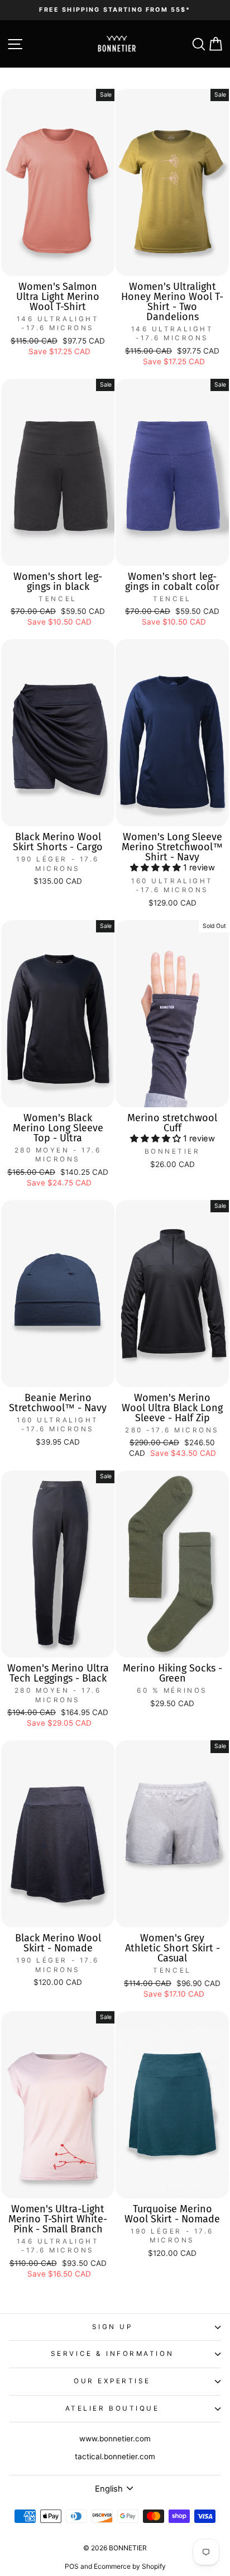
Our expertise (112, 2381)
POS (72, 2566)
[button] (157, 868)
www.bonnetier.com (115, 2439)
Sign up (112, 2327)
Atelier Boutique (112, 2408)
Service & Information (112, 2354)
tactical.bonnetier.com (115, 2456)
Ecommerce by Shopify (130, 2566)
